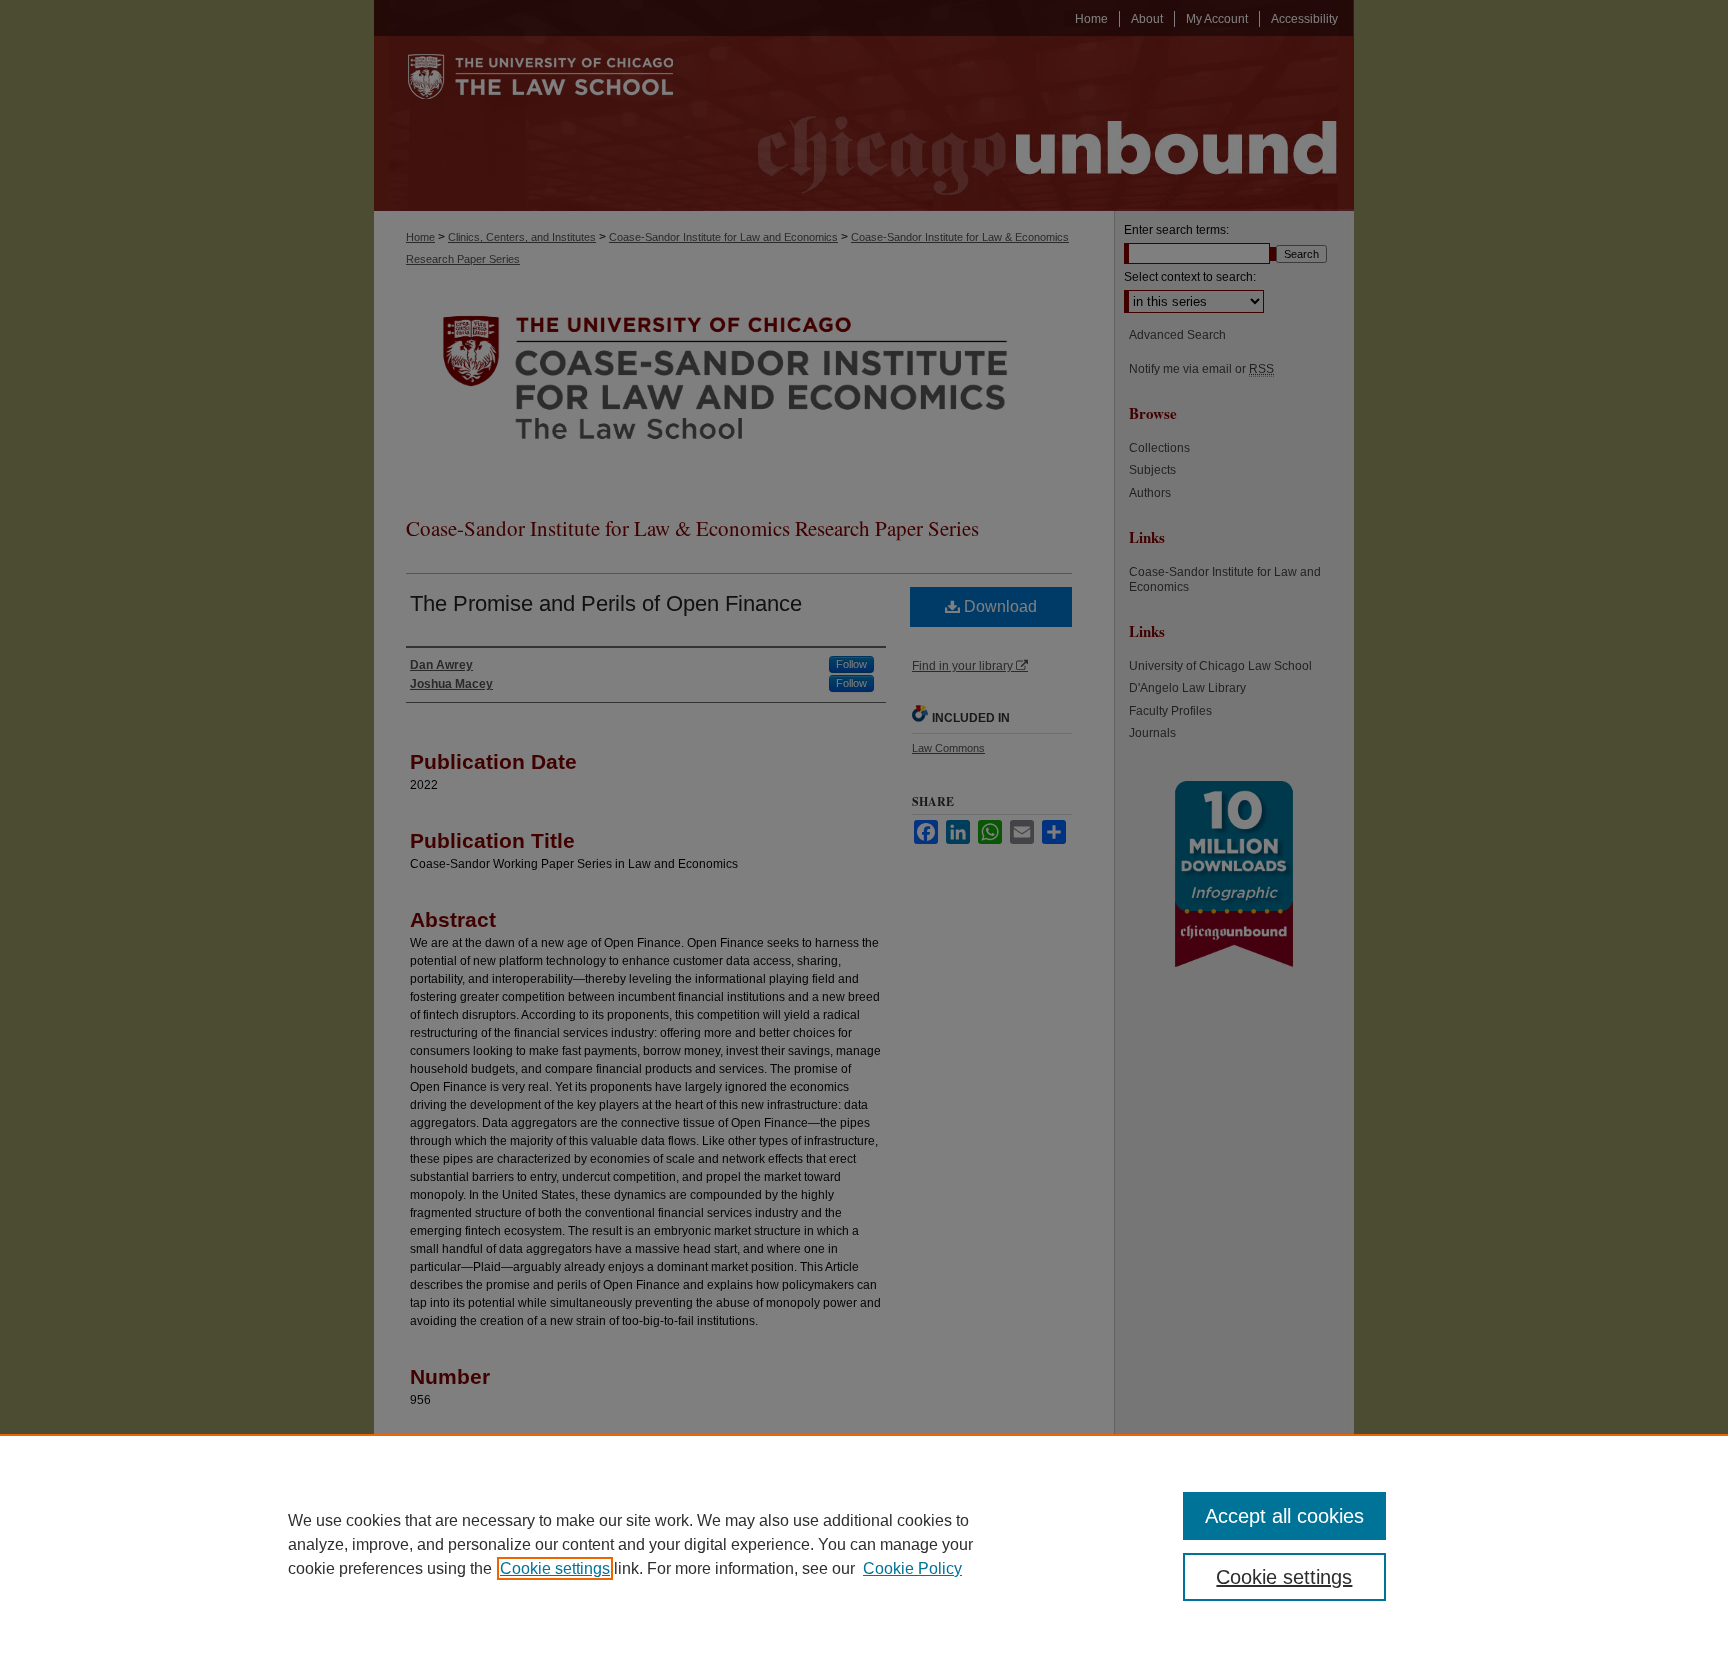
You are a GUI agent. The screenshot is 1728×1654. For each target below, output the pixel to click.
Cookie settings (555, 1568)
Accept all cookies (1284, 1516)
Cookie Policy (912, 1568)
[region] (864, 1544)
